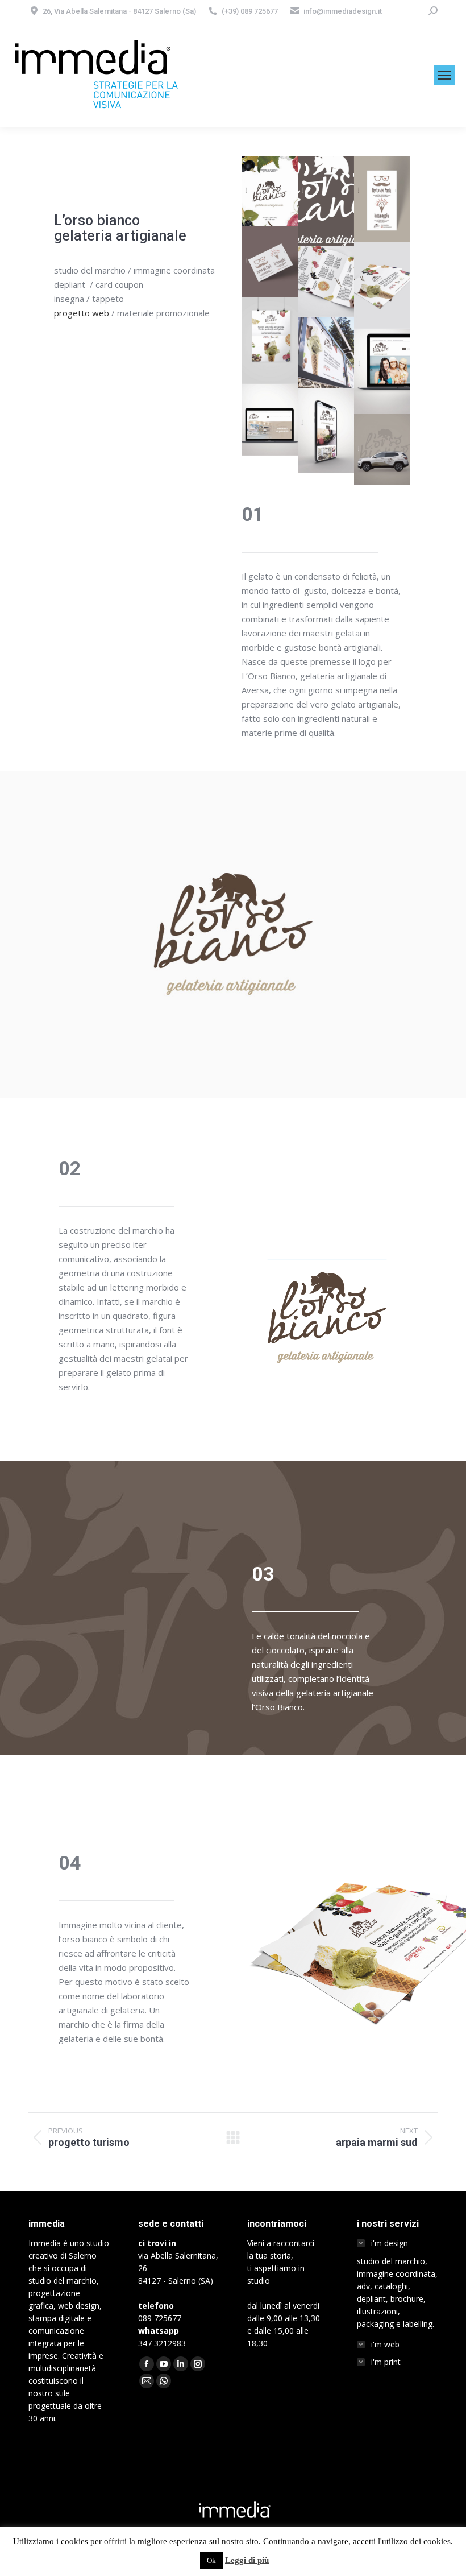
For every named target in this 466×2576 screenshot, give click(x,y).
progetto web (82, 313)
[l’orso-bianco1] (270, 191)
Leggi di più (247, 2560)
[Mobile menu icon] (444, 75)
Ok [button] (211, 2560)
